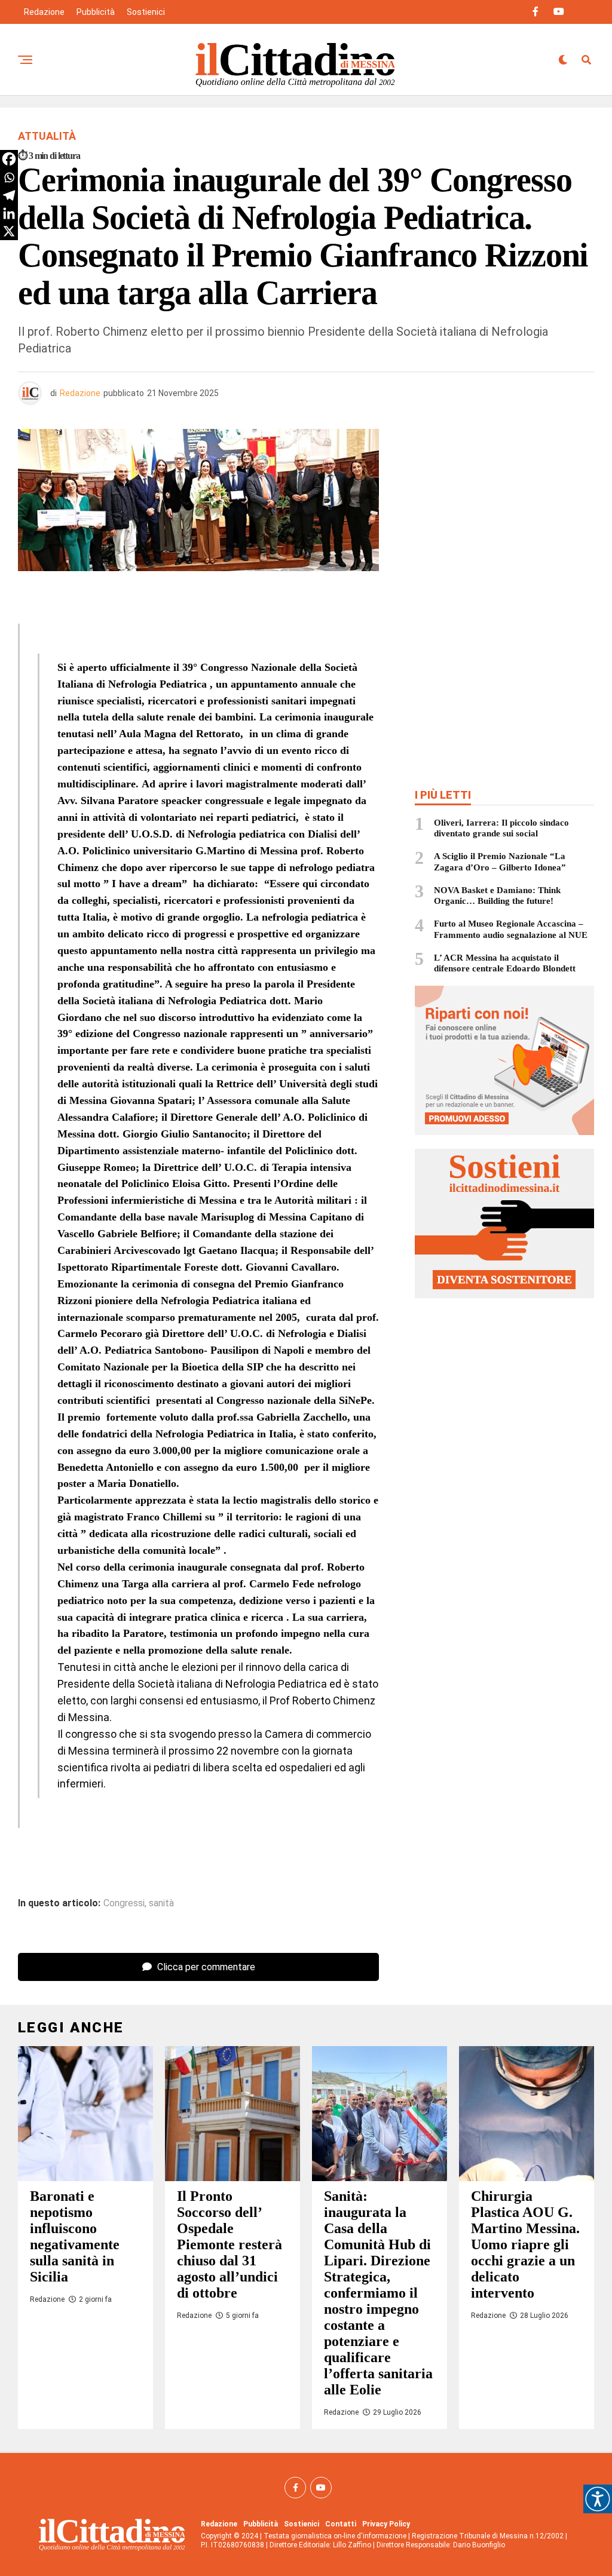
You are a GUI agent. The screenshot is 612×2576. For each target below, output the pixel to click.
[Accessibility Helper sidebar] (598, 2499)
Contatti (341, 2524)
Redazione (44, 12)
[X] (9, 231)
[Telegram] (9, 195)
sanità (161, 1903)
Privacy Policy (386, 2524)
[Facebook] (9, 159)
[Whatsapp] (9, 177)
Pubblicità (96, 12)
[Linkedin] (9, 213)
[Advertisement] (504, 516)
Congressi (124, 1903)
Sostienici (146, 12)
